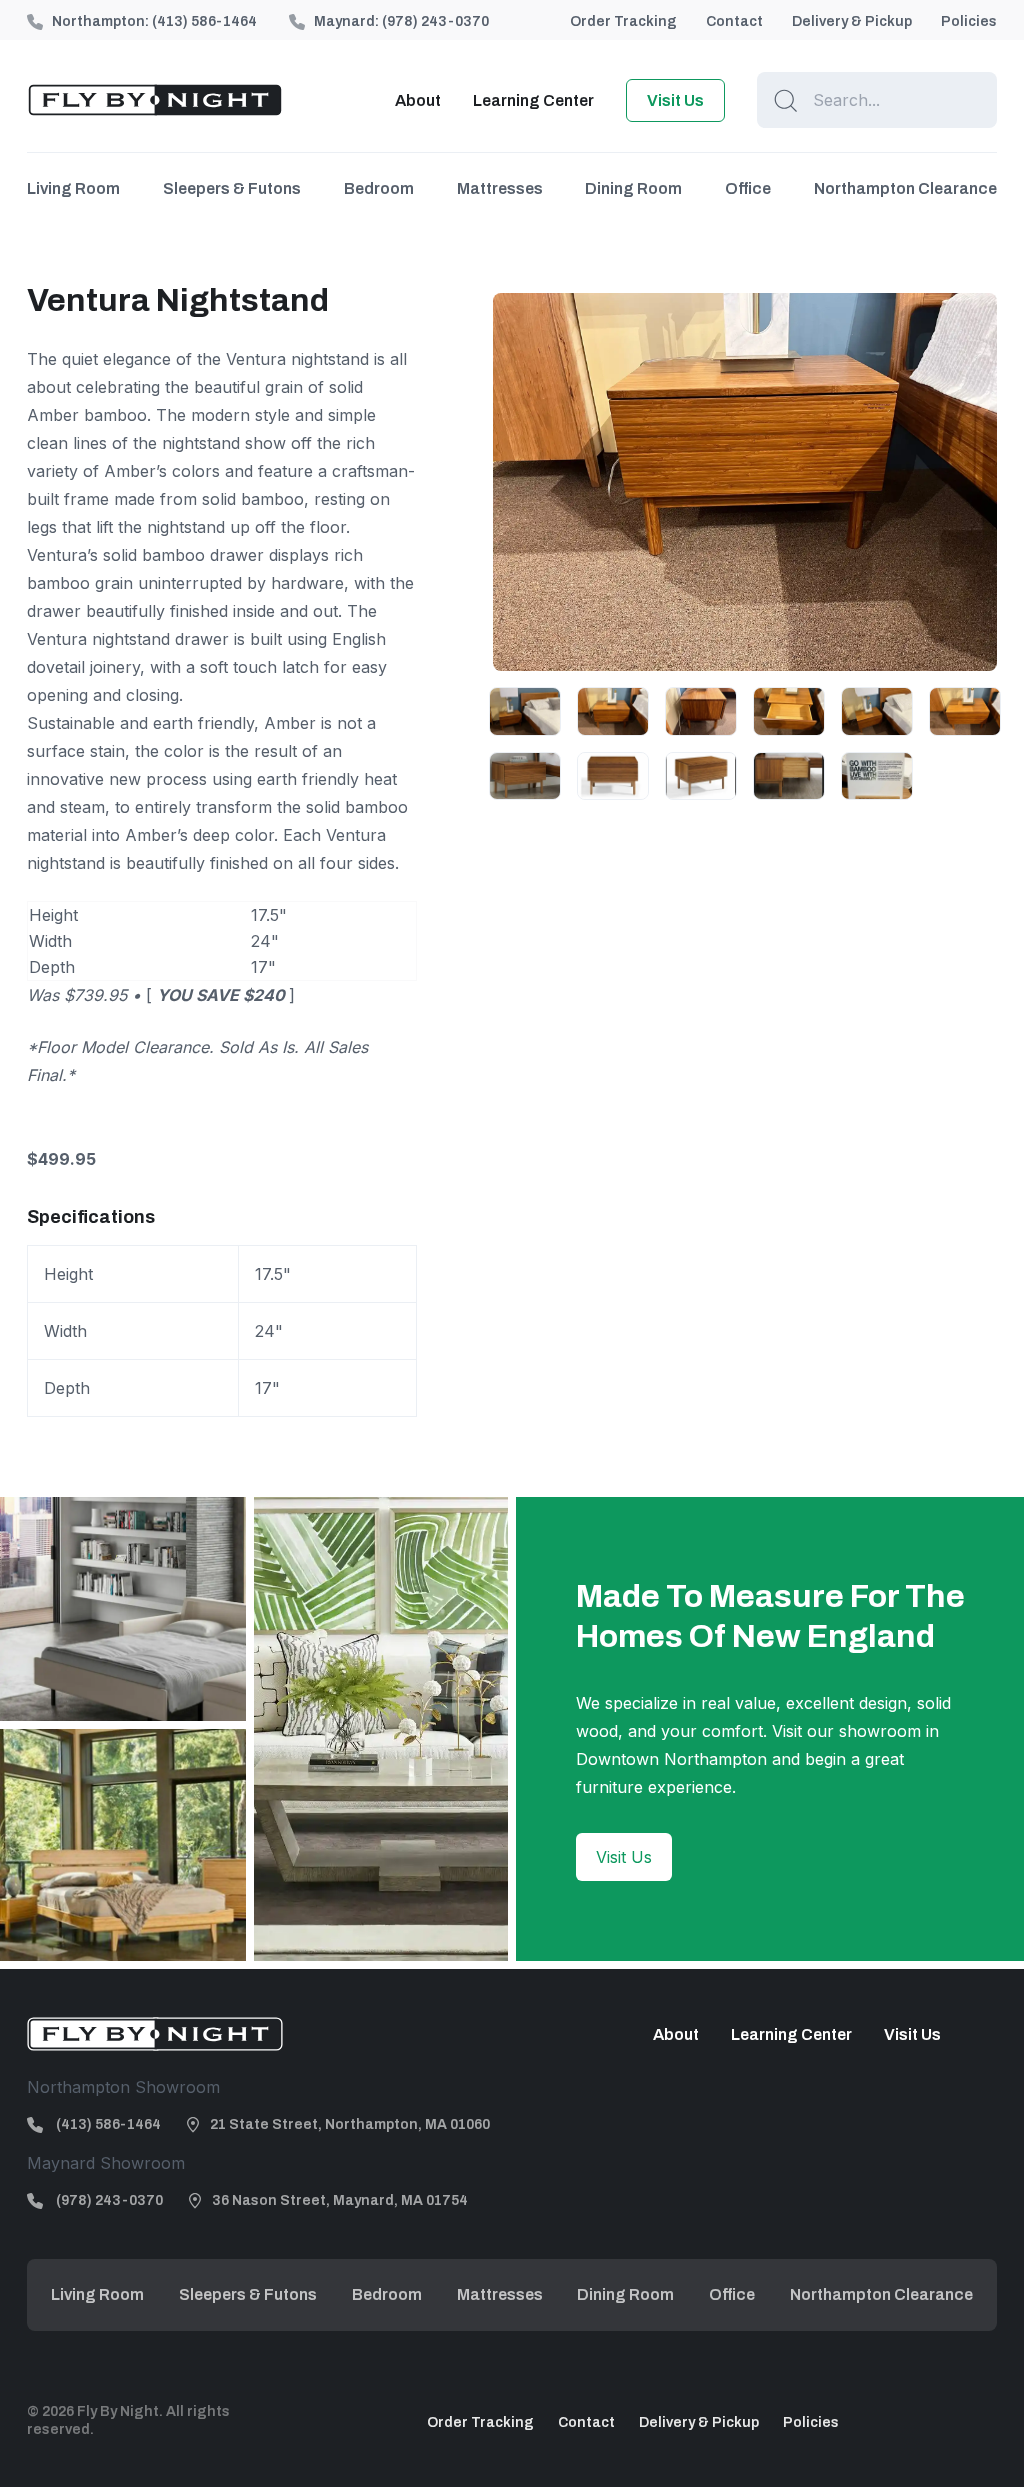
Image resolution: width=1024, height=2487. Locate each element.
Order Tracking (623, 21)
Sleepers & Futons (232, 188)
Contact (734, 21)
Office (748, 188)
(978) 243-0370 (435, 21)
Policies (969, 21)
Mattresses (500, 188)
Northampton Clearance (905, 188)
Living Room (73, 188)
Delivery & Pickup (852, 21)
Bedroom (379, 188)
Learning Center (533, 100)
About (418, 100)
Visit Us (675, 100)
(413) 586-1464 (204, 21)
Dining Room (633, 188)
